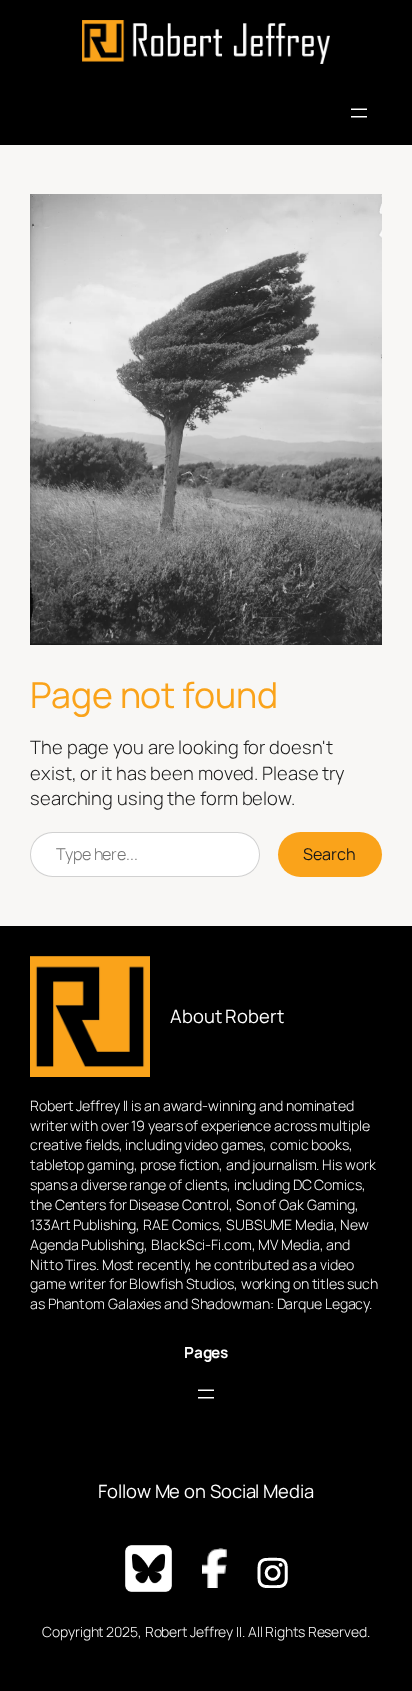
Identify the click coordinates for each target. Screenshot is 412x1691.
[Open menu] (359, 113)
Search (329, 854)
